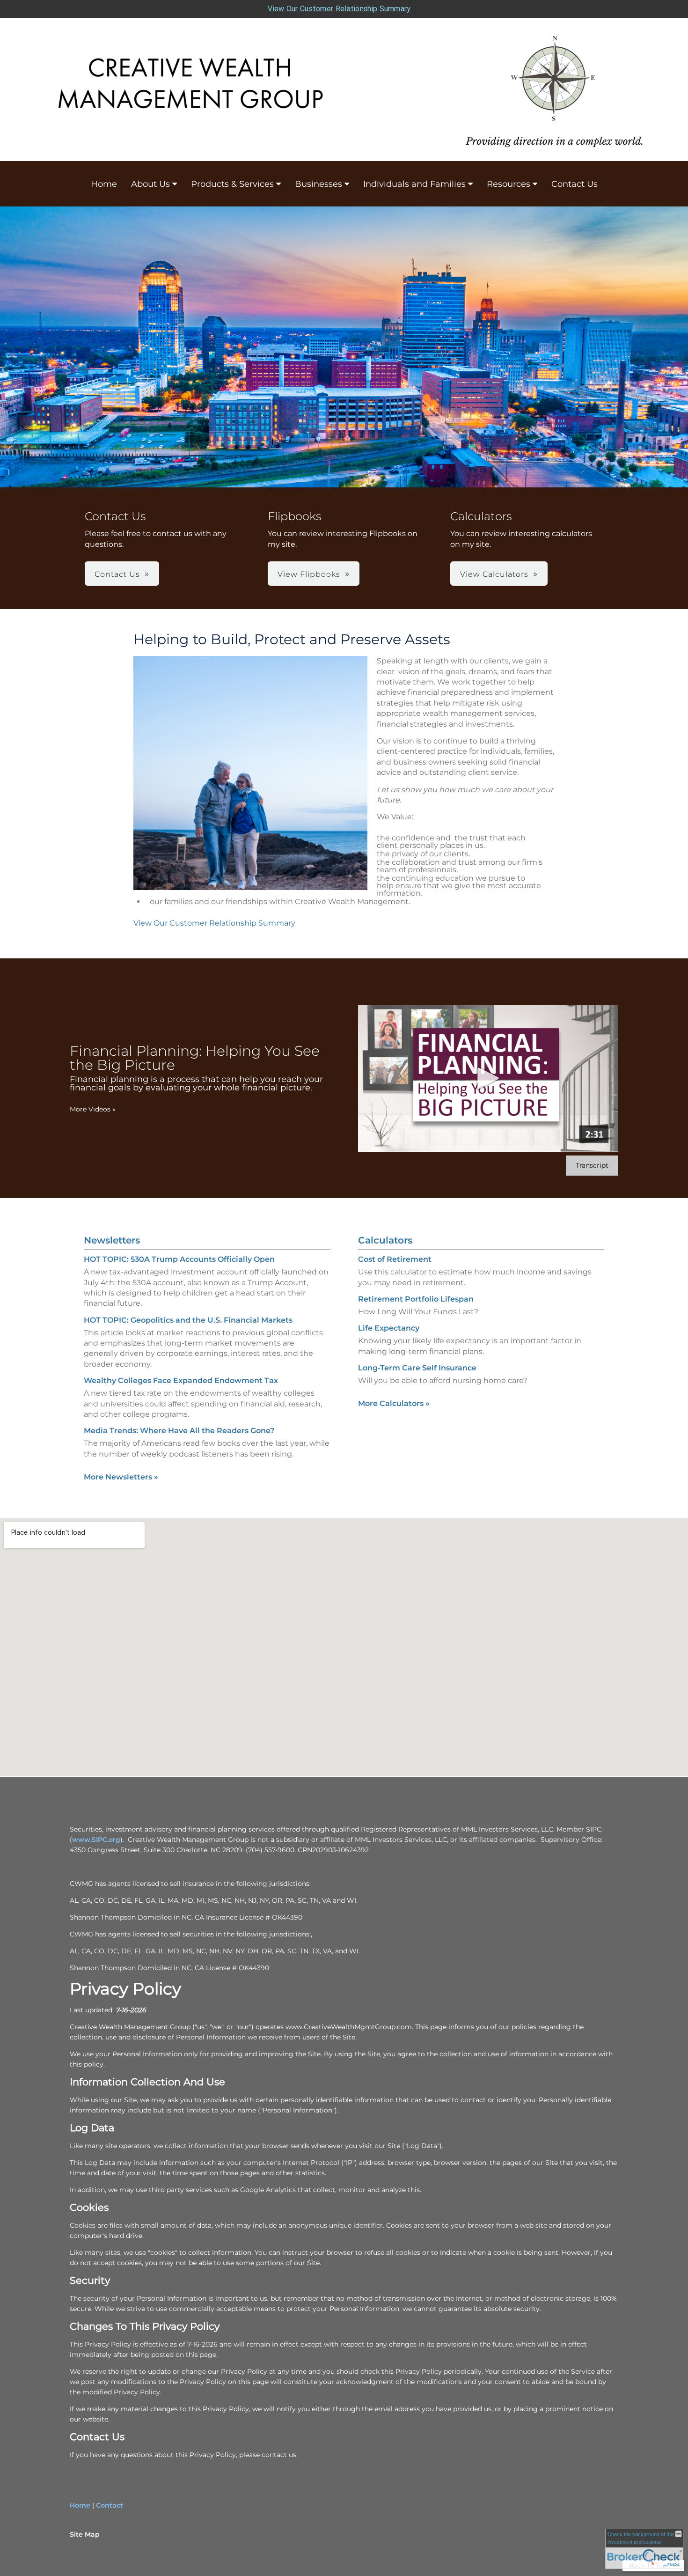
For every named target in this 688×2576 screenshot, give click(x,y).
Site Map (85, 2534)
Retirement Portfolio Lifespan (416, 1299)
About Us (150, 184)
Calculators (385, 1240)
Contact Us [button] (117, 574)
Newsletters (112, 1240)
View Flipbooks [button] (309, 574)
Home (104, 184)
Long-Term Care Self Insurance (417, 1368)
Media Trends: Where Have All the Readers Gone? (179, 1431)
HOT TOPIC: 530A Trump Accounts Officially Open (179, 1259)
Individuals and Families (414, 184)
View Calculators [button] (494, 574)
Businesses (318, 184)
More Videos (93, 1109)
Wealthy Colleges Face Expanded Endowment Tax (181, 1380)
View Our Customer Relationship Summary (339, 9)
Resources (509, 184)
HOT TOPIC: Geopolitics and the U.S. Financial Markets (188, 1320)
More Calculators (394, 1403)
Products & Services (232, 184)
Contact (110, 2505)
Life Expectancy (389, 1328)
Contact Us (575, 184)
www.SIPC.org (96, 1840)
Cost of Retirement (395, 1259)
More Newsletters (121, 1477)
